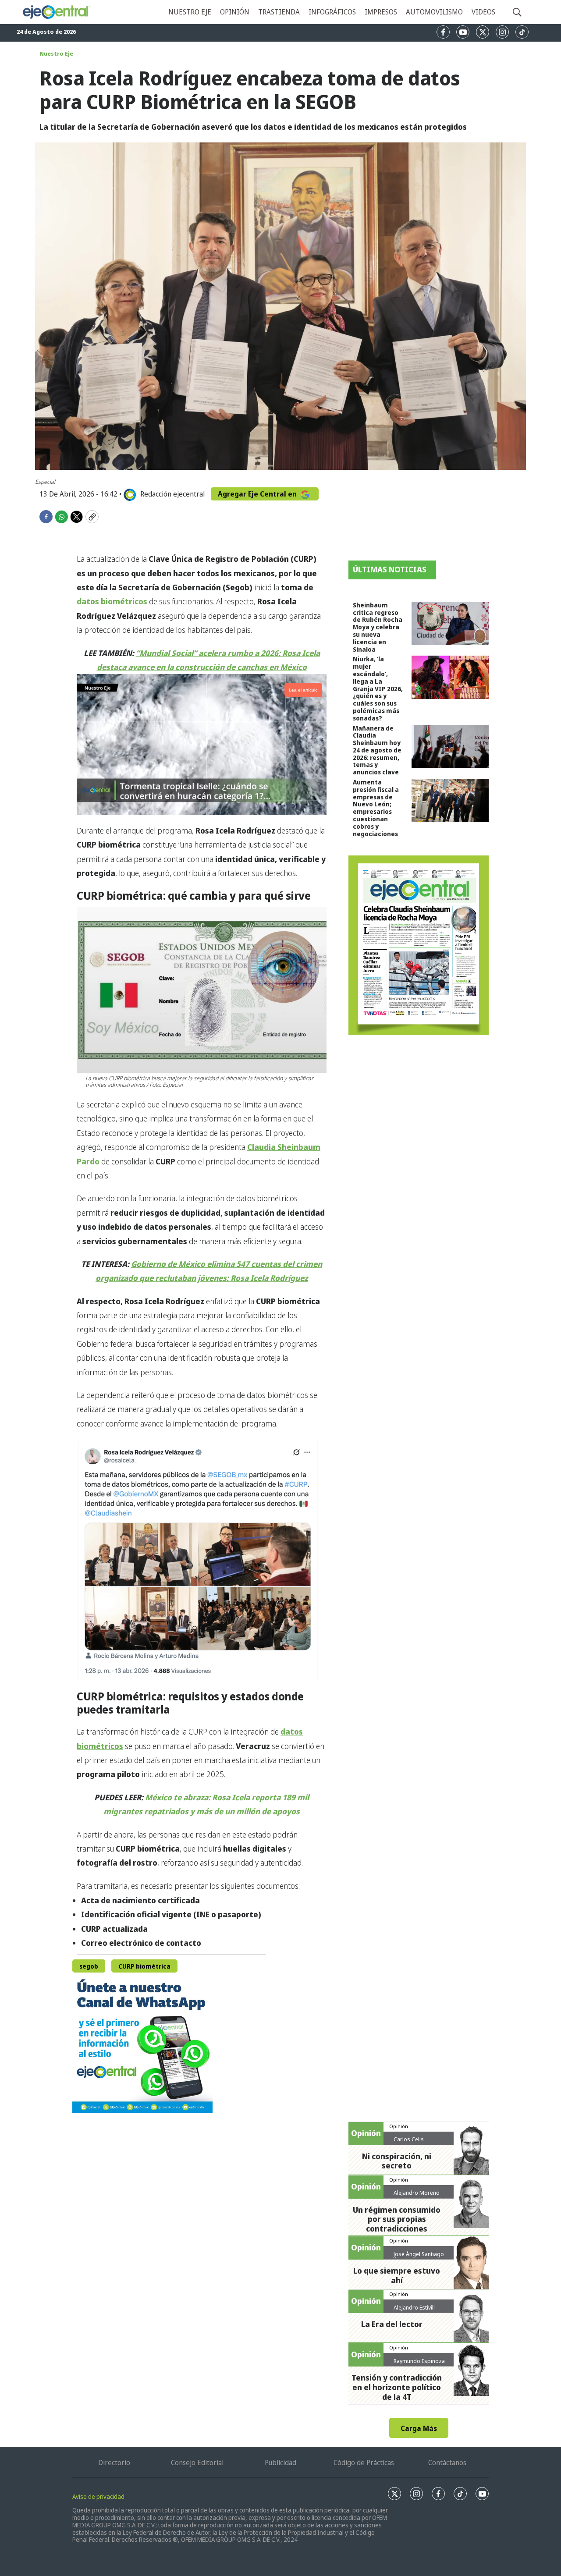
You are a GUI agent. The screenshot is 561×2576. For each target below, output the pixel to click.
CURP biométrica (144, 1966)
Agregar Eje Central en (258, 494)
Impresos (381, 12)
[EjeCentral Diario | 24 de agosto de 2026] (419, 945)
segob (89, 1966)
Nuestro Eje (56, 53)
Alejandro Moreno (417, 2193)
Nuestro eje (190, 12)
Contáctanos (447, 2462)
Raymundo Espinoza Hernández (419, 2364)
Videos (483, 12)
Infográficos (332, 12)
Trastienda (279, 12)
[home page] (56, 12)
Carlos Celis (409, 2139)
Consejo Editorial (197, 2462)
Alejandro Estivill (414, 2307)
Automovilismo (434, 12)
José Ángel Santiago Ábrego (419, 2257)
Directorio (114, 2462)
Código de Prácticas (364, 2462)
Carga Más (419, 2428)
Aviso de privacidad (98, 2496)
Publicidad (280, 2462)
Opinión (235, 12)
